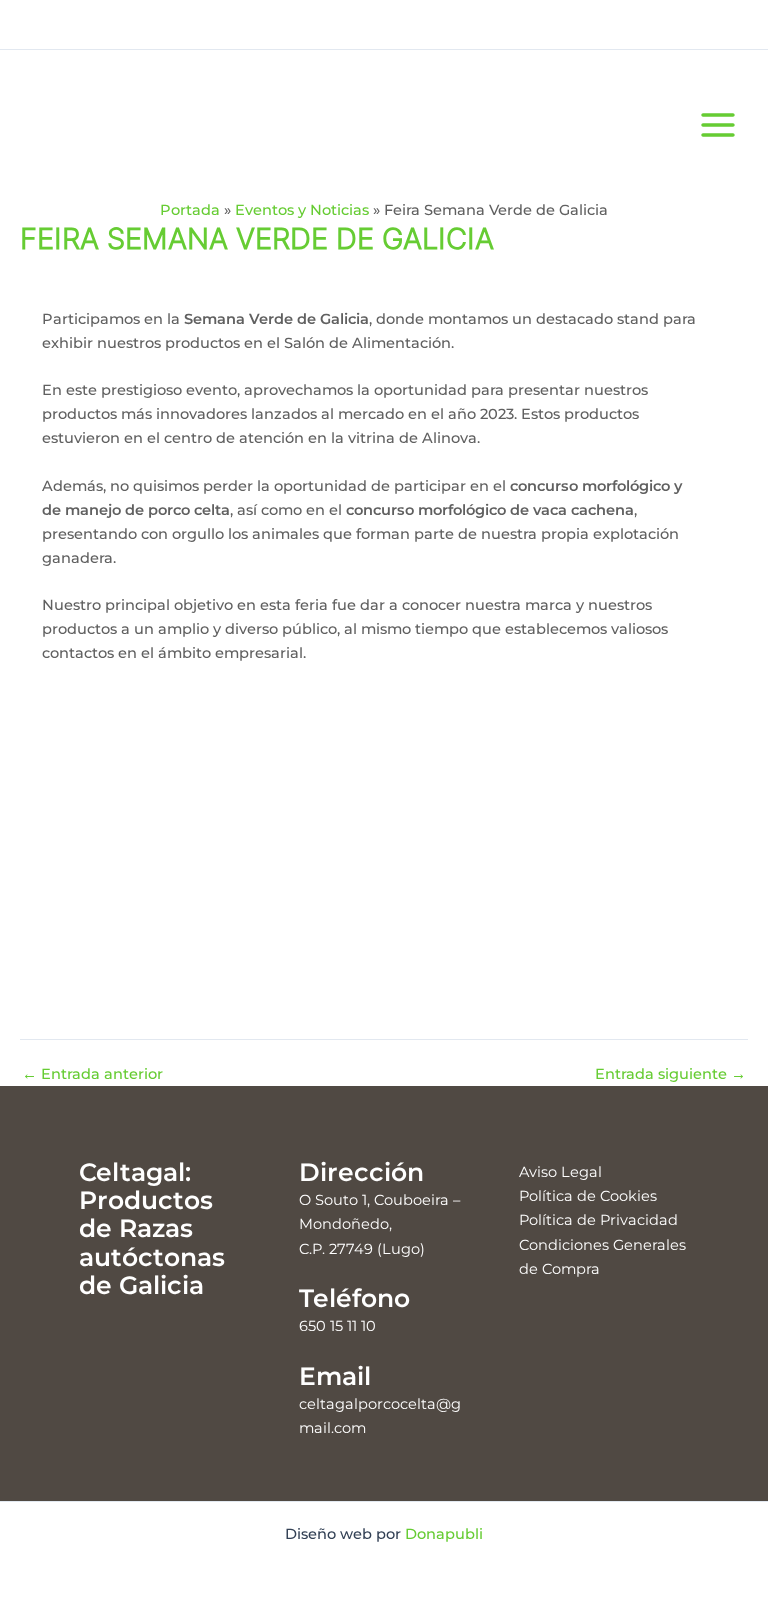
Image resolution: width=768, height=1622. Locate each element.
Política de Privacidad (598, 1220)
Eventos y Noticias (302, 210)
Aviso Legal (560, 1172)
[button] (37, 839)
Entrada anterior (92, 1074)
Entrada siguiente (670, 1074)
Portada (190, 210)
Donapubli (444, 1534)
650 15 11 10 (337, 1326)
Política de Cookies (588, 1196)
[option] (151, 838)
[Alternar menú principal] (718, 124)
